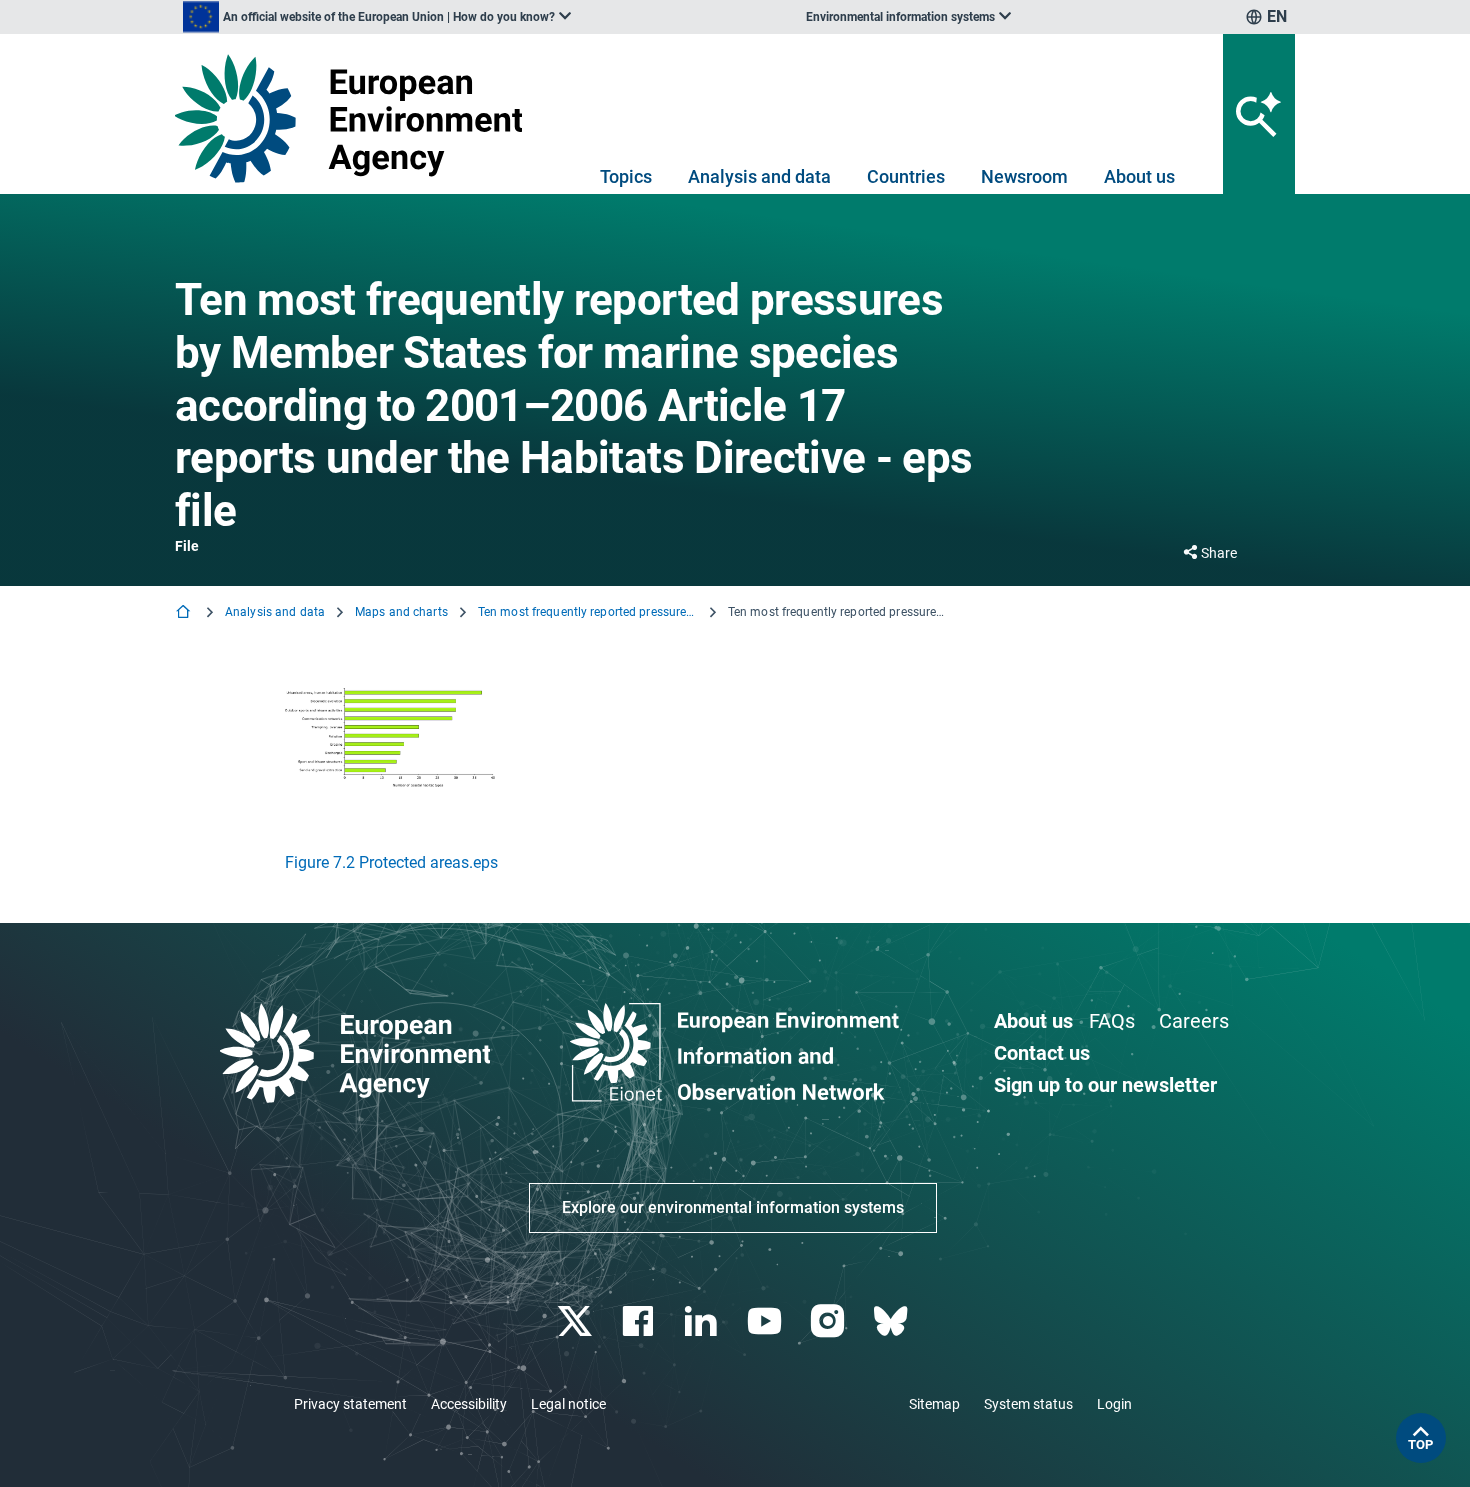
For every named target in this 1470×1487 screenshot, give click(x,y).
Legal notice (568, 1404)
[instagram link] (829, 1321)
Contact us (1042, 1053)
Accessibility (469, 1404)
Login (1114, 1404)
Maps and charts (401, 612)
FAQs (1112, 1021)
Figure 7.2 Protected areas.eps (391, 862)
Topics (626, 176)
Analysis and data (759, 176)
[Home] (185, 613)
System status (1028, 1404)
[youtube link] (766, 1321)
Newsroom (1024, 176)
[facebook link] (640, 1321)
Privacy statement (350, 1404)
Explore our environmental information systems (733, 1207)
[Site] (356, 118)
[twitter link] (576, 1321)
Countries (906, 176)
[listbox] (377, 17)
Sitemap (934, 1404)
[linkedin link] (703, 1321)
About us (1139, 176)
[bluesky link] (892, 1321)
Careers (1194, 1021)
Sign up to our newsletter (1105, 1085)
